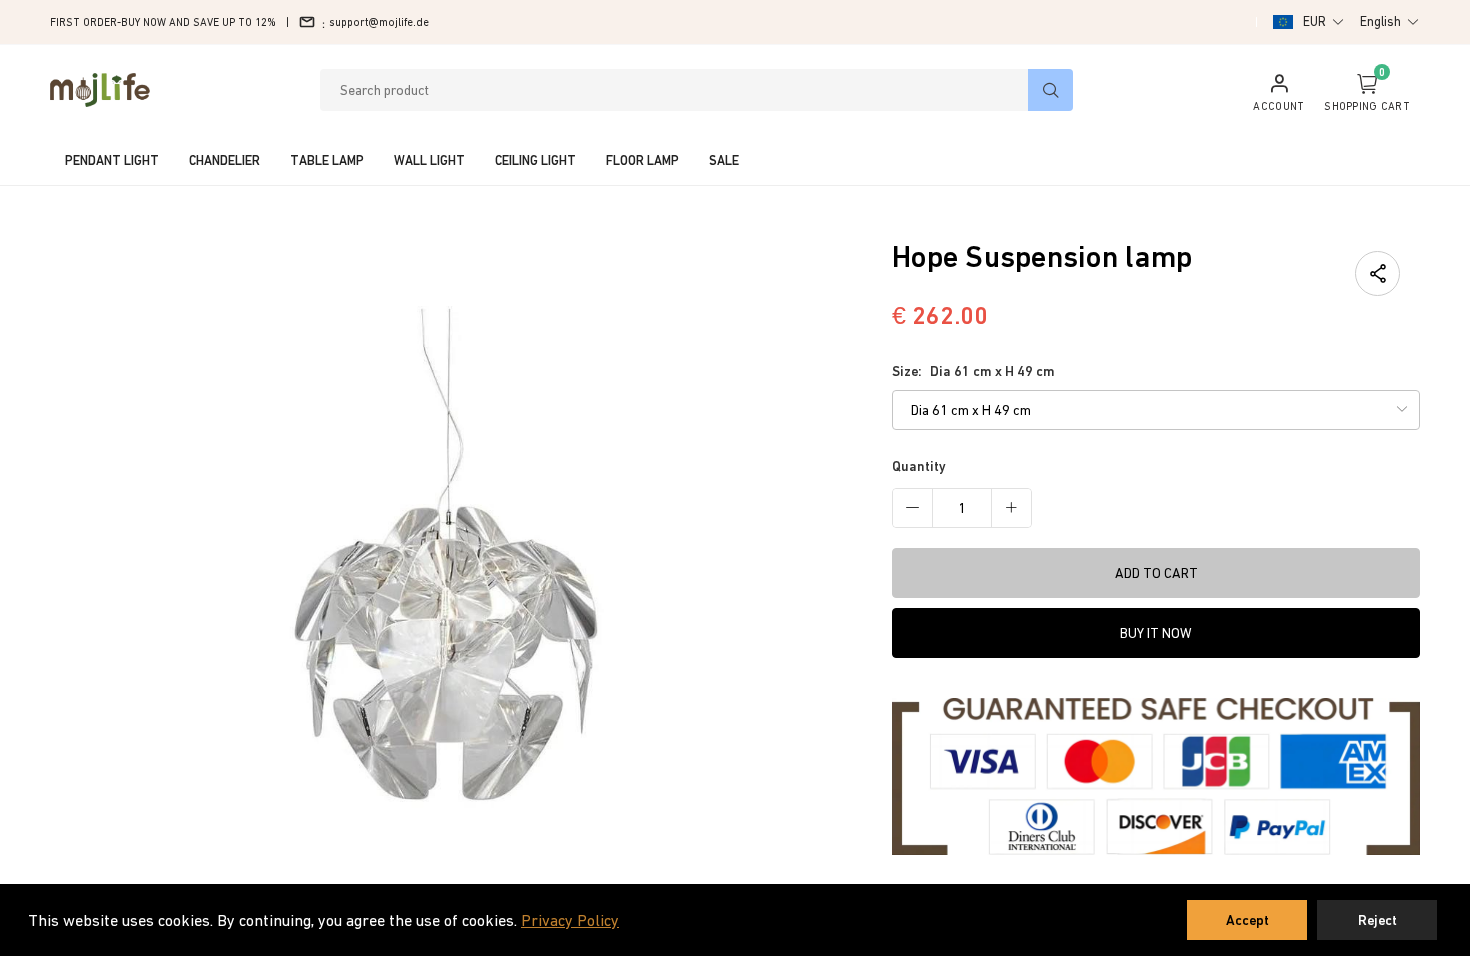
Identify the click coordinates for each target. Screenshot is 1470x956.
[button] (1324, 22)
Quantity (919, 466)
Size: (973, 371)
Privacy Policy (570, 920)
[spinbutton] (962, 508)
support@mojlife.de (379, 22)
